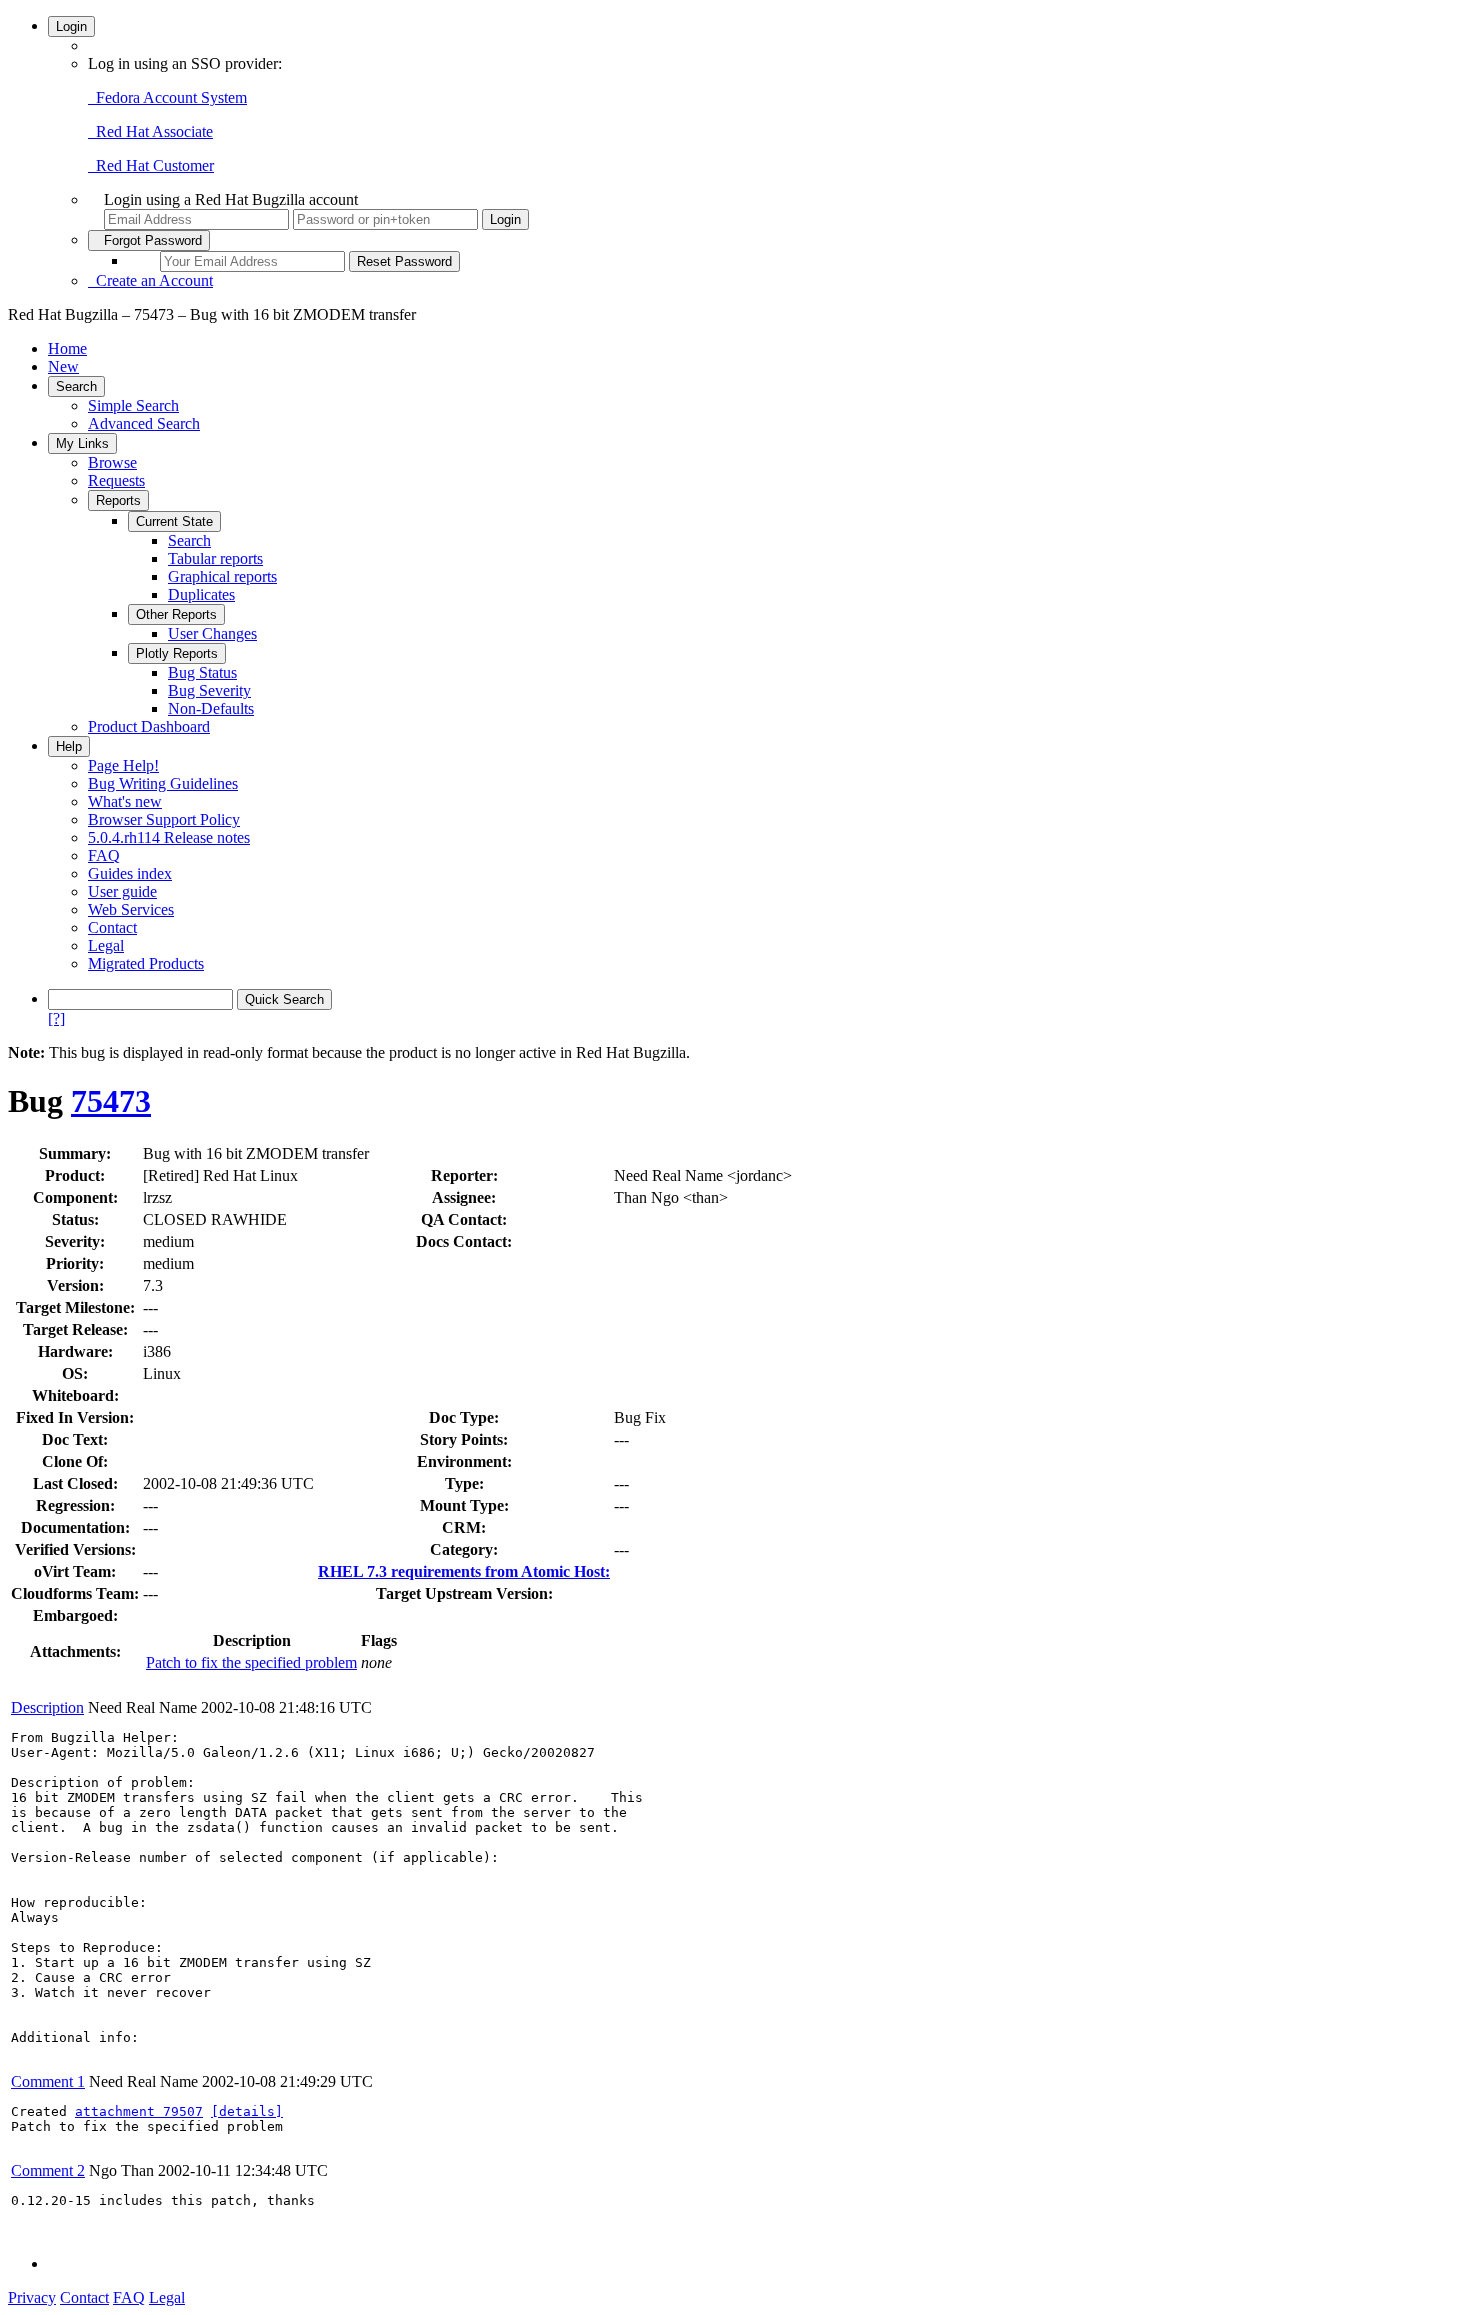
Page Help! (123, 765)
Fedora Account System (167, 97)
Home (67, 348)
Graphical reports (222, 576)
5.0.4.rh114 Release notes (169, 837)
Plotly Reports (177, 653)
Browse (112, 462)
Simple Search (133, 405)
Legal (106, 945)
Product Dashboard (149, 726)
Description (47, 1707)
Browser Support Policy (164, 819)
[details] (247, 2111)
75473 (111, 1101)
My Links (82, 443)
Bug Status (202, 672)
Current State (174, 521)
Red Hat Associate (150, 131)
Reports (118, 500)
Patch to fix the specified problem (251, 1662)
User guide (122, 891)
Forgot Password (149, 240)
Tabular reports (215, 558)
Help (69, 746)
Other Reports (176, 614)
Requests (116, 480)
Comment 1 (48, 2081)
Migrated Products (146, 963)
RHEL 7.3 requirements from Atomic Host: (464, 1571)
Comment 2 (48, 2170)
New (63, 366)
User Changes (212, 633)
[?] (56, 1018)
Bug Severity (209, 690)
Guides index (130, 873)
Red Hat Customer (151, 165)
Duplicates (201, 594)
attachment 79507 (139, 2111)
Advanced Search (144, 423)
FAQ (104, 855)
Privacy (32, 2297)
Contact (112, 927)
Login (71, 26)
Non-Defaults (211, 708)
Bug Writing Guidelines (163, 783)
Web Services (131, 909)
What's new (125, 801)
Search (76, 386)
